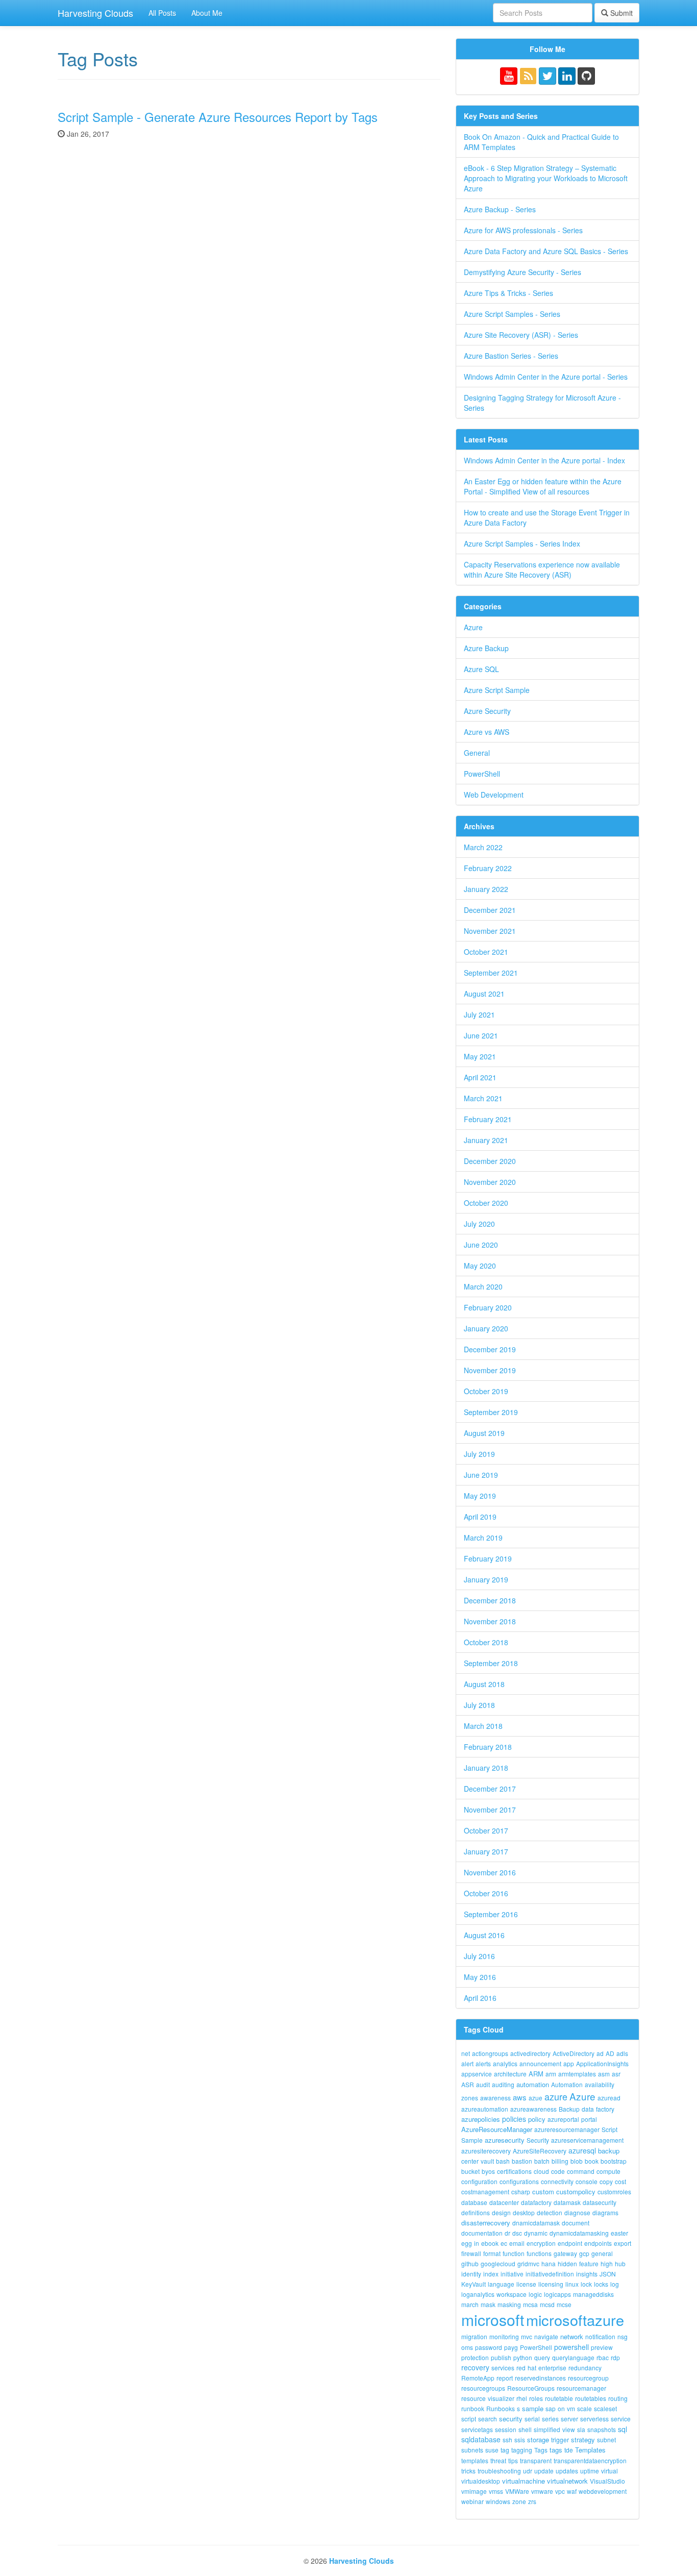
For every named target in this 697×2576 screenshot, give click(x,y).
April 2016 (480, 1998)
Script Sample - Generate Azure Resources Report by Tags (218, 117)
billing (560, 2161)
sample (533, 2408)
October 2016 (486, 1893)
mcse (564, 2304)
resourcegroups (483, 2388)
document (576, 2223)
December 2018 (490, 1600)
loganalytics (478, 2294)
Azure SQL (481, 669)
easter (619, 2233)
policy (537, 2119)
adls (622, 2053)
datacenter (504, 2202)
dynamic (536, 2233)
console (587, 2181)
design (501, 2212)
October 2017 (486, 1830)
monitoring (504, 2336)
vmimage (474, 2491)
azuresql (582, 2150)
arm (551, 2074)
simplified (547, 2429)
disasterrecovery (486, 2223)
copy (606, 2181)
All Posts (162, 13)
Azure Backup (486, 648)
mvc (527, 2336)
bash (503, 2161)
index (491, 2274)
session (506, 2429)
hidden (567, 2263)
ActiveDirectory (574, 2053)
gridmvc (528, 2263)
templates (475, 2460)
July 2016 (479, 1956)
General (477, 753)
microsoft (493, 2320)
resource (474, 2398)
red (521, 2368)
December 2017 (490, 1789)
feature (589, 2263)
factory (605, 2109)
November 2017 (490, 1810)
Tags (541, 2450)
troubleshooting (499, 2471)
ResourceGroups (531, 2388)
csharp (521, 2191)
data (588, 2109)
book (592, 2161)
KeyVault (474, 2284)
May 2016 (480, 1977)
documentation (482, 2233)
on (561, 2408)
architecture (510, 2074)
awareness (495, 2098)
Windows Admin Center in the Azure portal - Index (544, 460)
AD (610, 2053)
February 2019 (488, 1558)
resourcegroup (588, 2378)
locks (601, 2284)
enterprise (552, 2368)
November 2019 (490, 1370)
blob (577, 2161)
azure (556, 2096)
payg (511, 2347)
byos (488, 2171)
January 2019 (486, 1579)
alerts (483, 2063)
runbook (473, 2408)
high (607, 2263)
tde (569, 2450)
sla (581, 2429)
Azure (473, 627)
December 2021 (490, 910)
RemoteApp (478, 2378)
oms (467, 2347)
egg (467, 2243)
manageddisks (593, 2294)
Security (538, 2140)
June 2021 (481, 1035)
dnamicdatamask (536, 2223)
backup (609, 2151)
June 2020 (481, 1245)
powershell (571, 2347)
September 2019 (491, 1412)
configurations (519, 2181)
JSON (608, 2274)
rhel (522, 2398)
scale (584, 2408)
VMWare (517, 2491)
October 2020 (486, 1203)
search (488, 2419)
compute (608, 2171)
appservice (477, 2074)
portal (589, 2119)
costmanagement (485, 2191)
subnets (472, 2450)
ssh (507, 2439)
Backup (569, 2109)
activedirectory (530, 2053)
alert (467, 2063)
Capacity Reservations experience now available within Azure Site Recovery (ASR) (542, 569)
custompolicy (576, 2191)
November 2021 (490, 931)
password (489, 2347)
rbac (603, 2357)
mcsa (530, 2304)
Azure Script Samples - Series (512, 314)
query (542, 2357)
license (526, 2284)
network (572, 2336)
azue (536, 2098)
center (470, 2161)
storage (538, 2439)
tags (556, 2450)
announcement (540, 2063)
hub (620, 2263)
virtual (609, 2471)
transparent (536, 2460)
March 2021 (483, 1098)
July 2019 (479, 1454)
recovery (475, 2367)
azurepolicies (481, 2119)
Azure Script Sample (497, 690)
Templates (590, 2450)
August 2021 (484, 994)
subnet (606, 2439)
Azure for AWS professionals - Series (523, 230)
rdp (615, 2357)
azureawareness (533, 2109)
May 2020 (480, 1266)
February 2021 (488, 1119)
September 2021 (491, 973)
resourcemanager (581, 2388)
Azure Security (487, 711)
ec (504, 2243)
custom (543, 2191)
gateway (565, 2253)
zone (519, 2501)
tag (505, 2450)
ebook (490, 2243)
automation (533, 2084)
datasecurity (600, 2202)
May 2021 (480, 1056)
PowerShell (482, 774)
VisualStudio (607, 2481)
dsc (517, 2233)
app (569, 2063)
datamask (567, 2202)
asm (604, 2074)
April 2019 (480, 1517)
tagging (522, 2450)
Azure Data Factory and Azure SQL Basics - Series (546, 251)
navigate (546, 2336)
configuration (479, 2181)
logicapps (557, 2294)
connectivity (557, 2181)
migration (474, 2336)
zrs (532, 2501)
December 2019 (490, 1349)
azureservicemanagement (587, 2140)
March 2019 (483, 1538)
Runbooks (501, 2408)
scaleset (605, 2408)
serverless (594, 2419)
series (550, 2419)
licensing (551, 2284)
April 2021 (480, 1077)
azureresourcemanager (567, 2129)
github (470, 2263)
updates (567, 2471)
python (523, 2357)
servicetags (477, 2429)
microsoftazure (575, 2320)
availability (600, 2084)
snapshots (602, 2429)
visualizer (501, 2398)
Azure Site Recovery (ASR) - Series (521, 335)
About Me (207, 13)
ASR (468, 2084)
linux (572, 2284)
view (569, 2429)
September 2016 (491, 1914)
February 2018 (488, 1747)
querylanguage (573, 2357)
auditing (503, 2084)
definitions (476, 2212)
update (544, 2471)
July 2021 (479, 1014)
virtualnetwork (567, 2481)
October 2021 (486, 952)
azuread (609, 2098)
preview (602, 2347)
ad (600, 2053)
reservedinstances (540, 2378)
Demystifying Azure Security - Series (522, 272)
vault (487, 2161)
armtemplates (577, 2074)
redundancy (585, 2368)
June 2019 (481, 1475)
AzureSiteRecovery (540, 2151)
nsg (623, 2336)
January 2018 (486, 1768)
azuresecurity (505, 2140)
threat (498, 2460)
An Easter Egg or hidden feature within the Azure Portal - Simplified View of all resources (543, 486)
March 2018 (483, 1726)
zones (470, 2098)
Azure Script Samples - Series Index (522, 543)
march (470, 2304)
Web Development (494, 795)
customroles (614, 2191)
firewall (471, 2253)
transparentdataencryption (590, 2460)
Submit (620, 13)
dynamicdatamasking (579, 2233)
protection (475, 2357)
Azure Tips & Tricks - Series (508, 293)
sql (623, 2429)
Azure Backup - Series (500, 209)
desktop (524, 2212)
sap (551, 2408)
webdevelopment (603, 2491)
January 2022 (486, 889)
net (466, 2053)
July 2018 (479, 1705)
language (501, 2284)
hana (549, 2263)
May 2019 (480, 1496)
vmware (542, 2491)
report (505, 2378)
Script (609, 2129)
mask (488, 2304)
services (503, 2368)
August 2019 (484, 1433)
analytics (505, 2063)
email (517, 2243)
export (623, 2243)
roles (536, 2398)
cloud (541, 2171)
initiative (512, 2274)
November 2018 (490, 1621)
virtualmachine (524, 2481)
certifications (514, 2171)
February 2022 (488, 868)
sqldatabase (481, 2439)
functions (539, 2253)
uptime (590, 2471)
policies (514, 2119)
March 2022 (483, 847)
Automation (567, 2084)
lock (586, 2284)
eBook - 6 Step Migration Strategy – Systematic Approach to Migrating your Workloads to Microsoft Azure (546, 178)
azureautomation (485, 2109)
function (514, 2253)
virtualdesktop (481, 2481)
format (492, 2253)
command (581, 2171)
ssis (520, 2439)
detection (550, 2212)
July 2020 (479, 1224)
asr (616, 2074)
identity (471, 2274)
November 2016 (490, 1872)
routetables (591, 2398)
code (558, 2171)
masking (509, 2304)
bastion (522, 2161)
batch (542, 2161)
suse (492, 2450)
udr (528, 2471)
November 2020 (490, 1182)
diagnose (577, 2212)
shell (525, 2429)
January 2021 (486, 1140)
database (474, 2202)
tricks (468, 2471)
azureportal (563, 2119)
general (602, 2253)
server (569, 2419)
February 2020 (488, 1307)
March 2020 (483, 1286)
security (511, 2419)
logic (535, 2294)
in (477, 2243)
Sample (472, 2140)
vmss (496, 2491)
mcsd (547, 2304)
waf (572, 2491)
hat (532, 2368)
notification (600, 2336)
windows (498, 2501)
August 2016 (484, 1935)
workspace (512, 2294)
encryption (541, 2243)
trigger (560, 2439)
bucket (470, 2171)
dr (507, 2233)
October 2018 (486, 1642)
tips (513, 2460)
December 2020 (490, 1161)
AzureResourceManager (497, 2129)
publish (501, 2357)
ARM (536, 2074)
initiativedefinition (550, 2274)
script (469, 2419)
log (615, 2284)
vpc (560, 2491)
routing (618, 2398)
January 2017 (486, 1851)
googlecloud (498, 2263)
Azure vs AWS (487, 732)
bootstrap (614, 2161)
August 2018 (484, 1684)
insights (587, 2274)
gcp (584, 2253)
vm (571, 2408)
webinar (472, 2501)
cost (620, 2181)
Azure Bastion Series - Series (511, 356)
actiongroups (490, 2053)
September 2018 (491, 1663)
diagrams (605, 2212)
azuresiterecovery (486, 2151)
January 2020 (486, 1328)
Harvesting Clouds (95, 13)
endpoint (570, 2243)
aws (520, 2097)
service (621, 2419)
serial (532, 2419)
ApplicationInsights (602, 2063)
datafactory (536, 2202)
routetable (559, 2398)
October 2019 (486, 1391)
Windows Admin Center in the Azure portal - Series (546, 377)
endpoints (598, 2243)
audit (483, 2084)
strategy (583, 2439)
